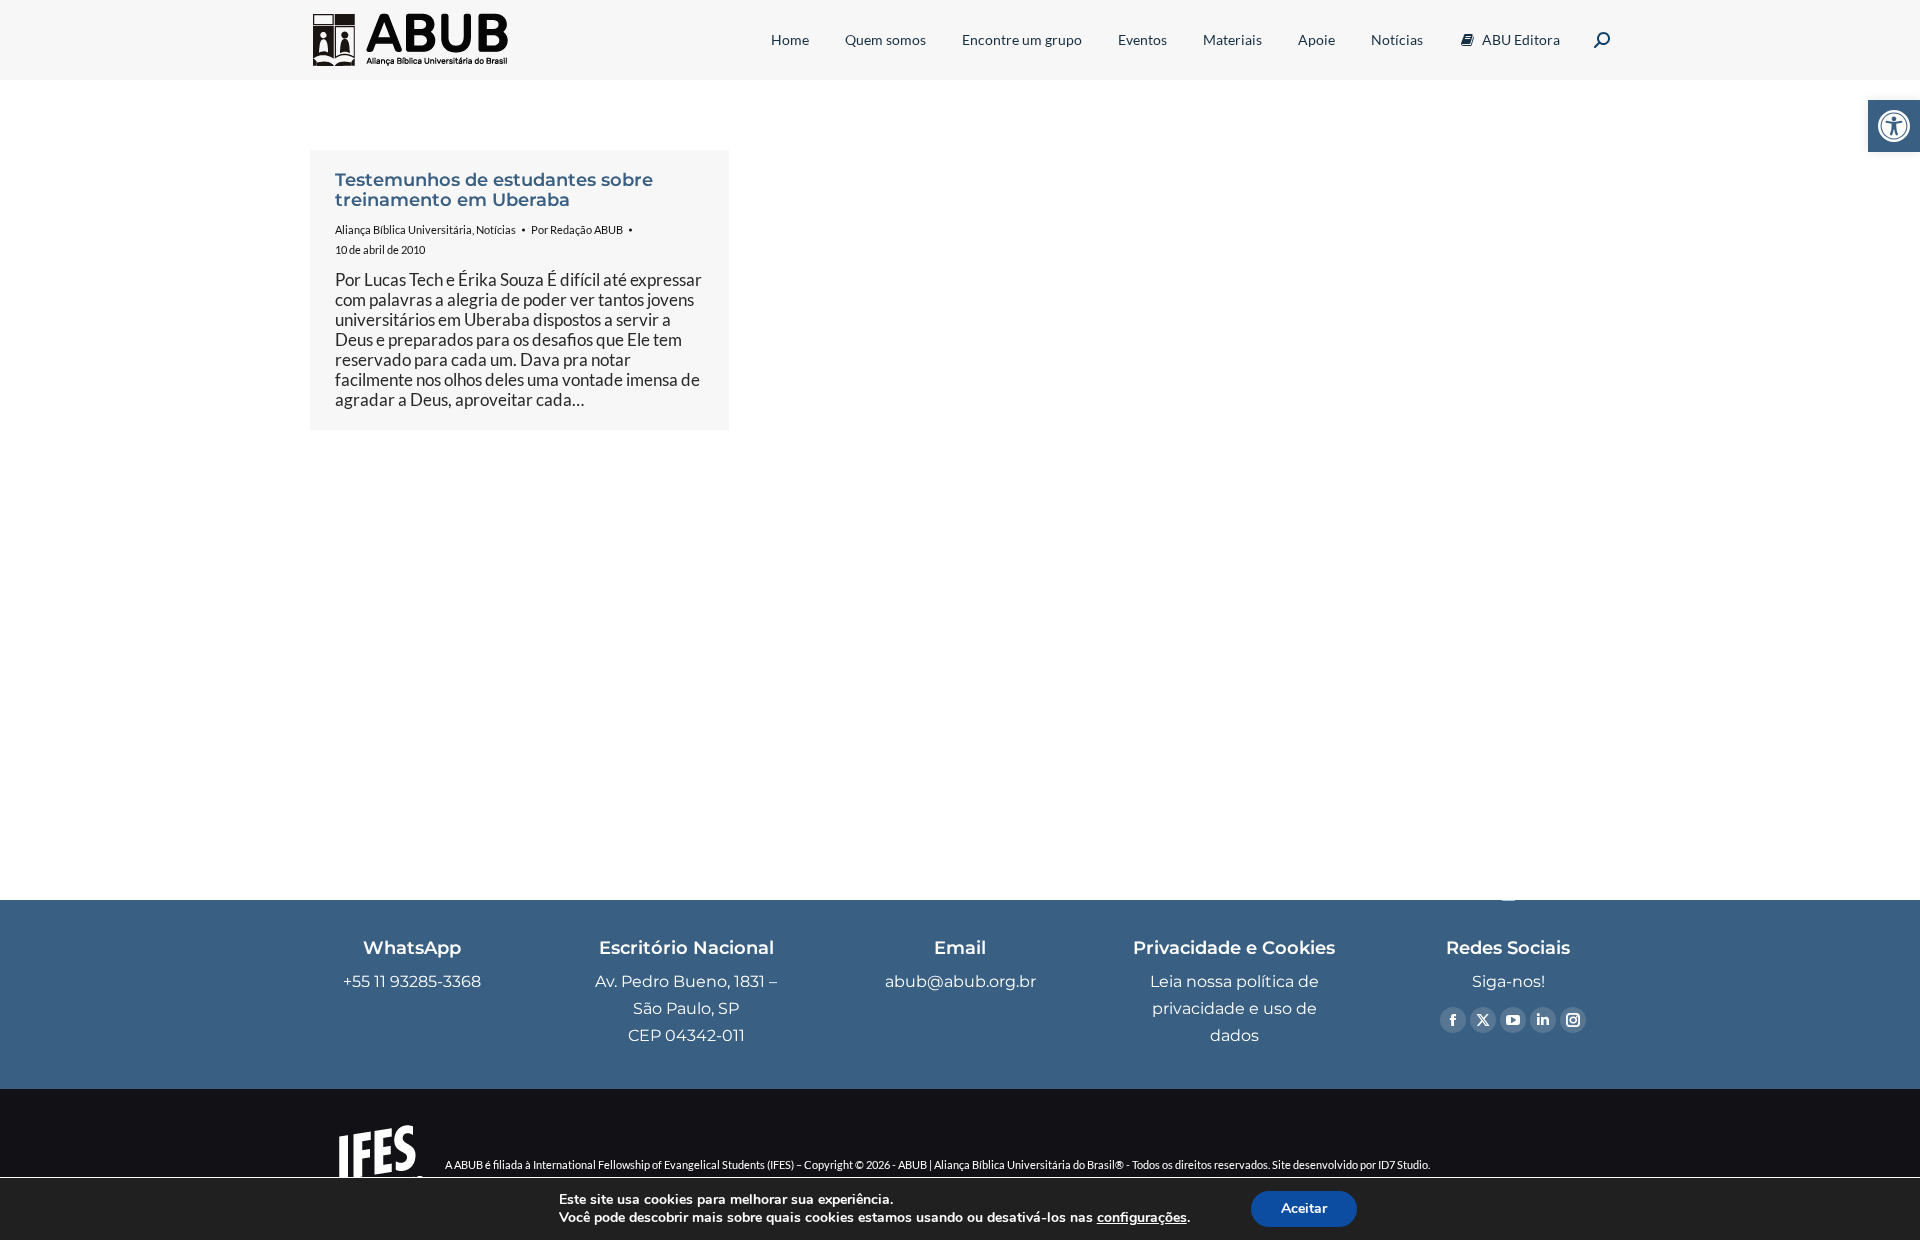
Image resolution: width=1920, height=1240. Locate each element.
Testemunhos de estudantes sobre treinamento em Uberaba (494, 190)
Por (577, 229)
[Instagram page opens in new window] (1573, 1020)
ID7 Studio (1403, 1164)
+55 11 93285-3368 (412, 981)
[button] (1894, 126)
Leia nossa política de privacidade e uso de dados (1234, 1008)
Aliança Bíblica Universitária (403, 229)
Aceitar (1304, 1208)
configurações (1142, 1218)
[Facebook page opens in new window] (1453, 1020)
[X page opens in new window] (1483, 1020)
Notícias (496, 229)
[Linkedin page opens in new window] (1543, 1020)
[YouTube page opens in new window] (1513, 1020)
